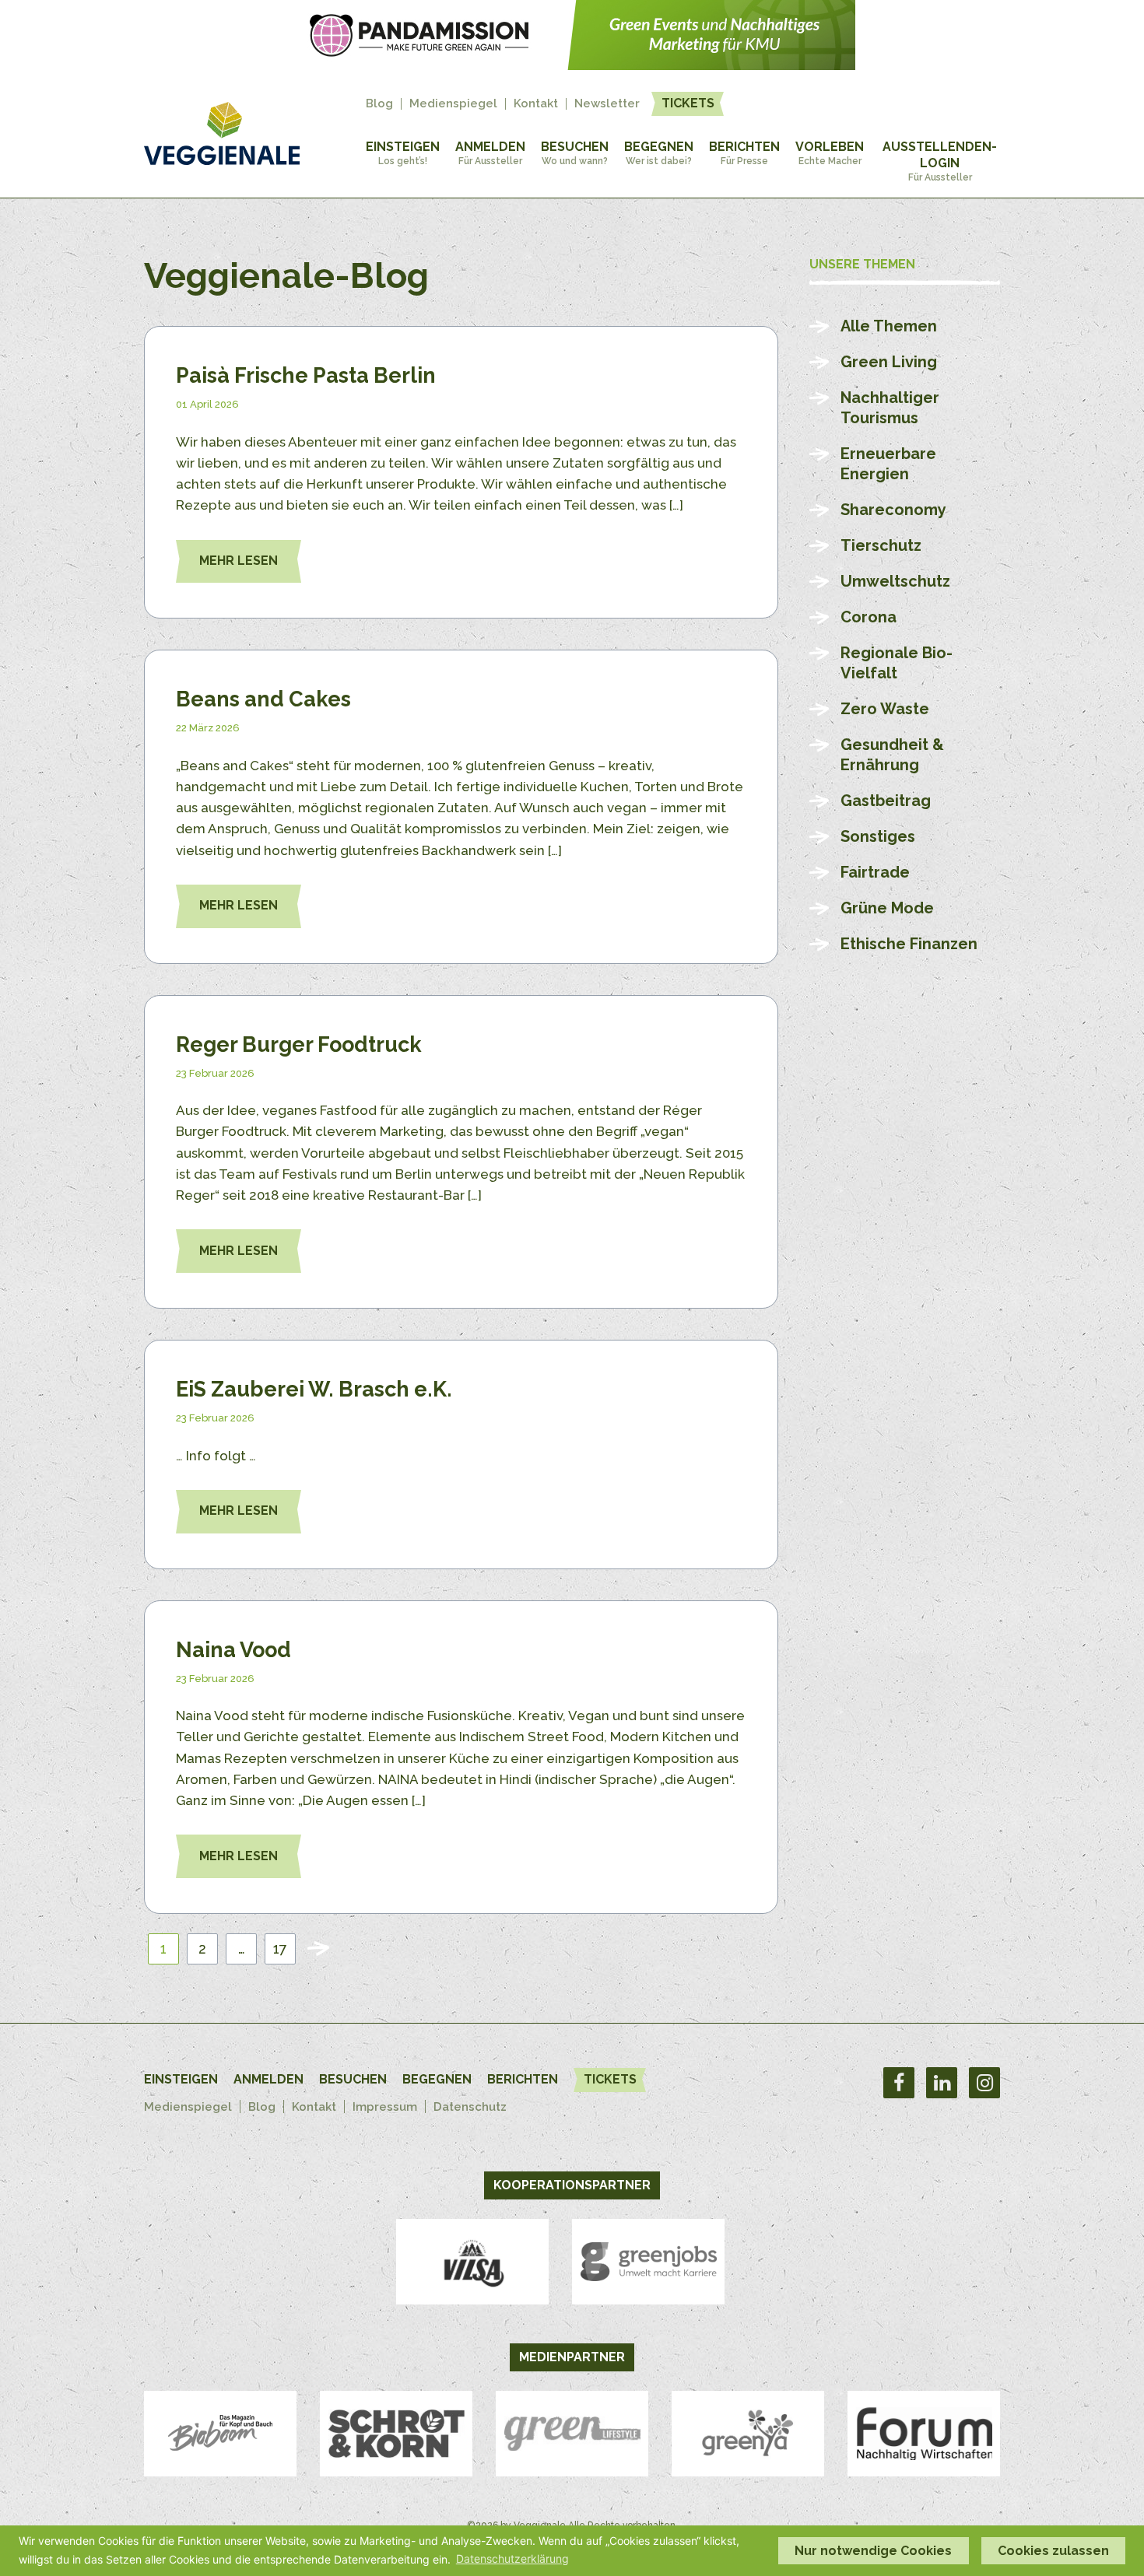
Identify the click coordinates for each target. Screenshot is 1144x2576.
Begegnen (659, 153)
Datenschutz (470, 2107)
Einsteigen (403, 153)
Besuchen (575, 153)
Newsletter (607, 104)
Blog (379, 104)
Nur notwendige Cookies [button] (873, 2551)
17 (280, 1949)
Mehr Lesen (239, 561)
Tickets (688, 103)
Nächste (318, 1949)
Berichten (744, 153)
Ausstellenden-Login (940, 161)
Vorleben (830, 153)
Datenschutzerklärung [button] (512, 2558)
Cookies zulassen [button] (1053, 2551)
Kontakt (536, 104)
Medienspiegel (453, 104)
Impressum (385, 2107)
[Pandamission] (572, 65)
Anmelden (490, 153)
